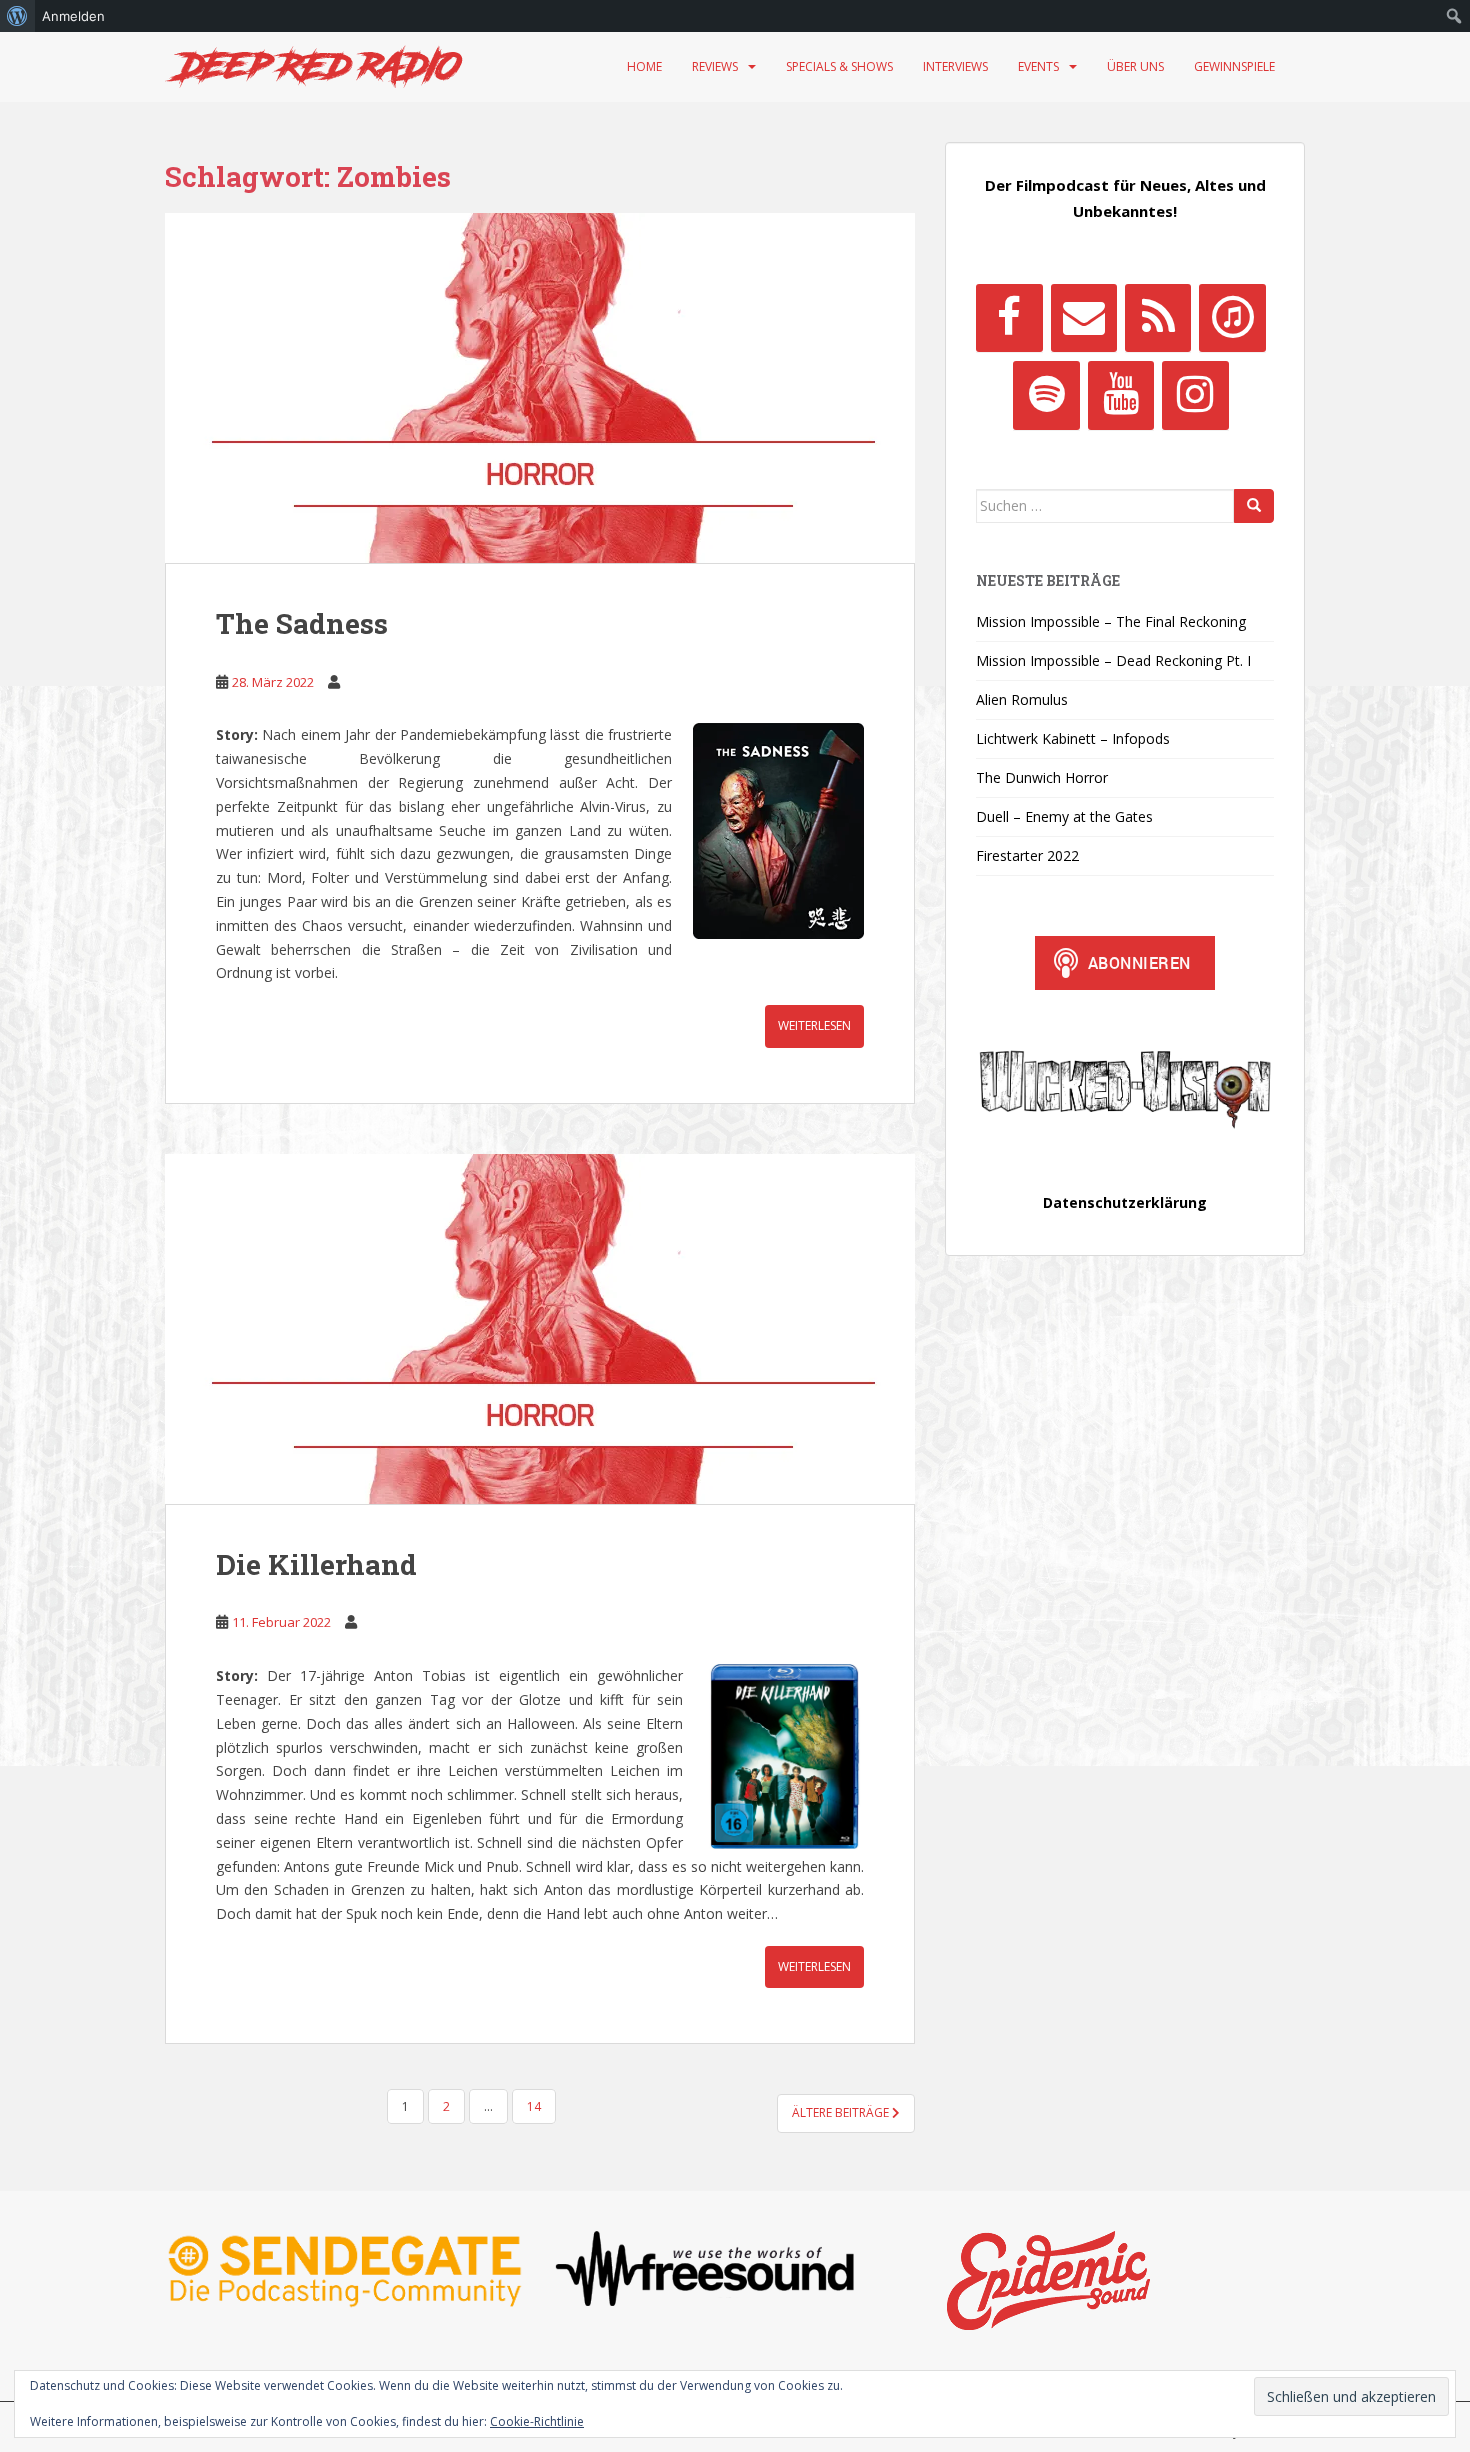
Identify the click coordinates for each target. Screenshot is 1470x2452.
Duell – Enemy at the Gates (1064, 816)
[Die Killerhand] (540, 1329)
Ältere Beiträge (842, 2112)
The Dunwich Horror (1042, 777)
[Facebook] (1009, 318)
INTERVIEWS (955, 66)
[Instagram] (1195, 395)
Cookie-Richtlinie (537, 2421)
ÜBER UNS (1135, 66)
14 (534, 2106)
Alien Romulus (1022, 699)
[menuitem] (17, 16)
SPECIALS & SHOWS (839, 66)
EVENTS (1038, 66)
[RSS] (1158, 318)
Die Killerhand (316, 1564)
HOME (644, 66)
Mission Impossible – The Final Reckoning (1111, 621)
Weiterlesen (814, 1025)
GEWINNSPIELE (1234, 66)
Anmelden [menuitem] (73, 16)
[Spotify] (1046, 395)
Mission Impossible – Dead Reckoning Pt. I (1113, 660)
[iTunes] (1232, 318)
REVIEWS (715, 66)
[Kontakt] (1084, 318)
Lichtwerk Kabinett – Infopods (1073, 738)
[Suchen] (1254, 506)
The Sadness (302, 623)
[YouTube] (1121, 395)
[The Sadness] (540, 388)
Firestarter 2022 (1027, 855)
